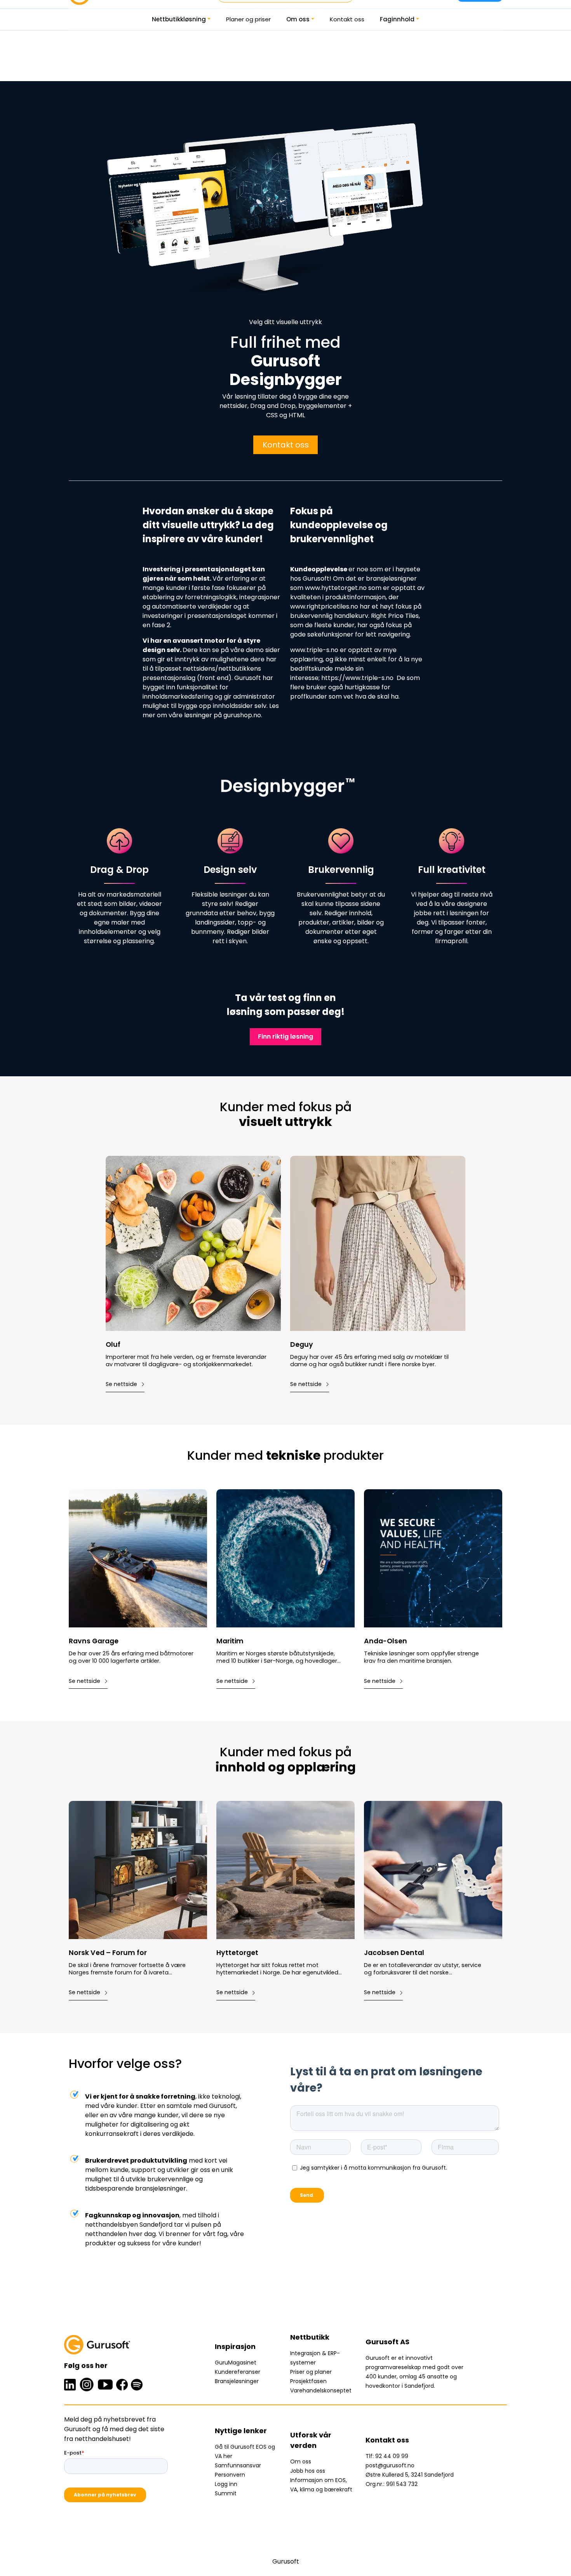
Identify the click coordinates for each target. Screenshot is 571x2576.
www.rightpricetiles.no (324, 606)
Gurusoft (286, 2561)
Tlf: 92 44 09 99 (387, 2456)
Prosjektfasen (308, 2381)
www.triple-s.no (314, 650)
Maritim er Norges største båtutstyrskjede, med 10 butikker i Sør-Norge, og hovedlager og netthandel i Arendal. (277, 1657)
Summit (226, 2493)
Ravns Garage (94, 1641)
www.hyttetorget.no (335, 588)
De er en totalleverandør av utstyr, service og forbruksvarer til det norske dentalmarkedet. (423, 1969)
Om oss (298, 19)
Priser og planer (311, 2372)
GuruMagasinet (236, 2363)
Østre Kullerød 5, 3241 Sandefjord (410, 2475)
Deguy (302, 1345)
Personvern (230, 2475)
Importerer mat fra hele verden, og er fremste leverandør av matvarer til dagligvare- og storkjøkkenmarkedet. (186, 1361)
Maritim (230, 1641)
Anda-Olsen (386, 1641)
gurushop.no (242, 715)
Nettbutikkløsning (179, 19)
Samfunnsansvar (238, 2465)
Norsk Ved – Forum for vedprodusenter (108, 1953)
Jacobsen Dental (394, 1953)
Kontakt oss (347, 19)
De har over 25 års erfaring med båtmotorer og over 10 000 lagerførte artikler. (131, 1657)
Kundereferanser (238, 2372)
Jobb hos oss (308, 2471)
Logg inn (226, 2484)
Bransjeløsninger (237, 2381)
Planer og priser (248, 19)
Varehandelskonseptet (321, 2390)
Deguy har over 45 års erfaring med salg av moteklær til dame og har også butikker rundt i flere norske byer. (369, 1361)
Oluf (113, 1345)
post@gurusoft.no (390, 2465)
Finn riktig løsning (285, 1036)
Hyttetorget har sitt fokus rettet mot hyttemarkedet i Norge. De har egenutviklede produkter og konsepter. (279, 1969)
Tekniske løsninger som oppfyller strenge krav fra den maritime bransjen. (421, 1657)
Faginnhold (397, 19)
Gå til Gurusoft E (237, 2447)
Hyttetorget (237, 1953)
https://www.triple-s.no (357, 678)
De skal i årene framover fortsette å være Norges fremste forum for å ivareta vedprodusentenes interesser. (127, 1969)
